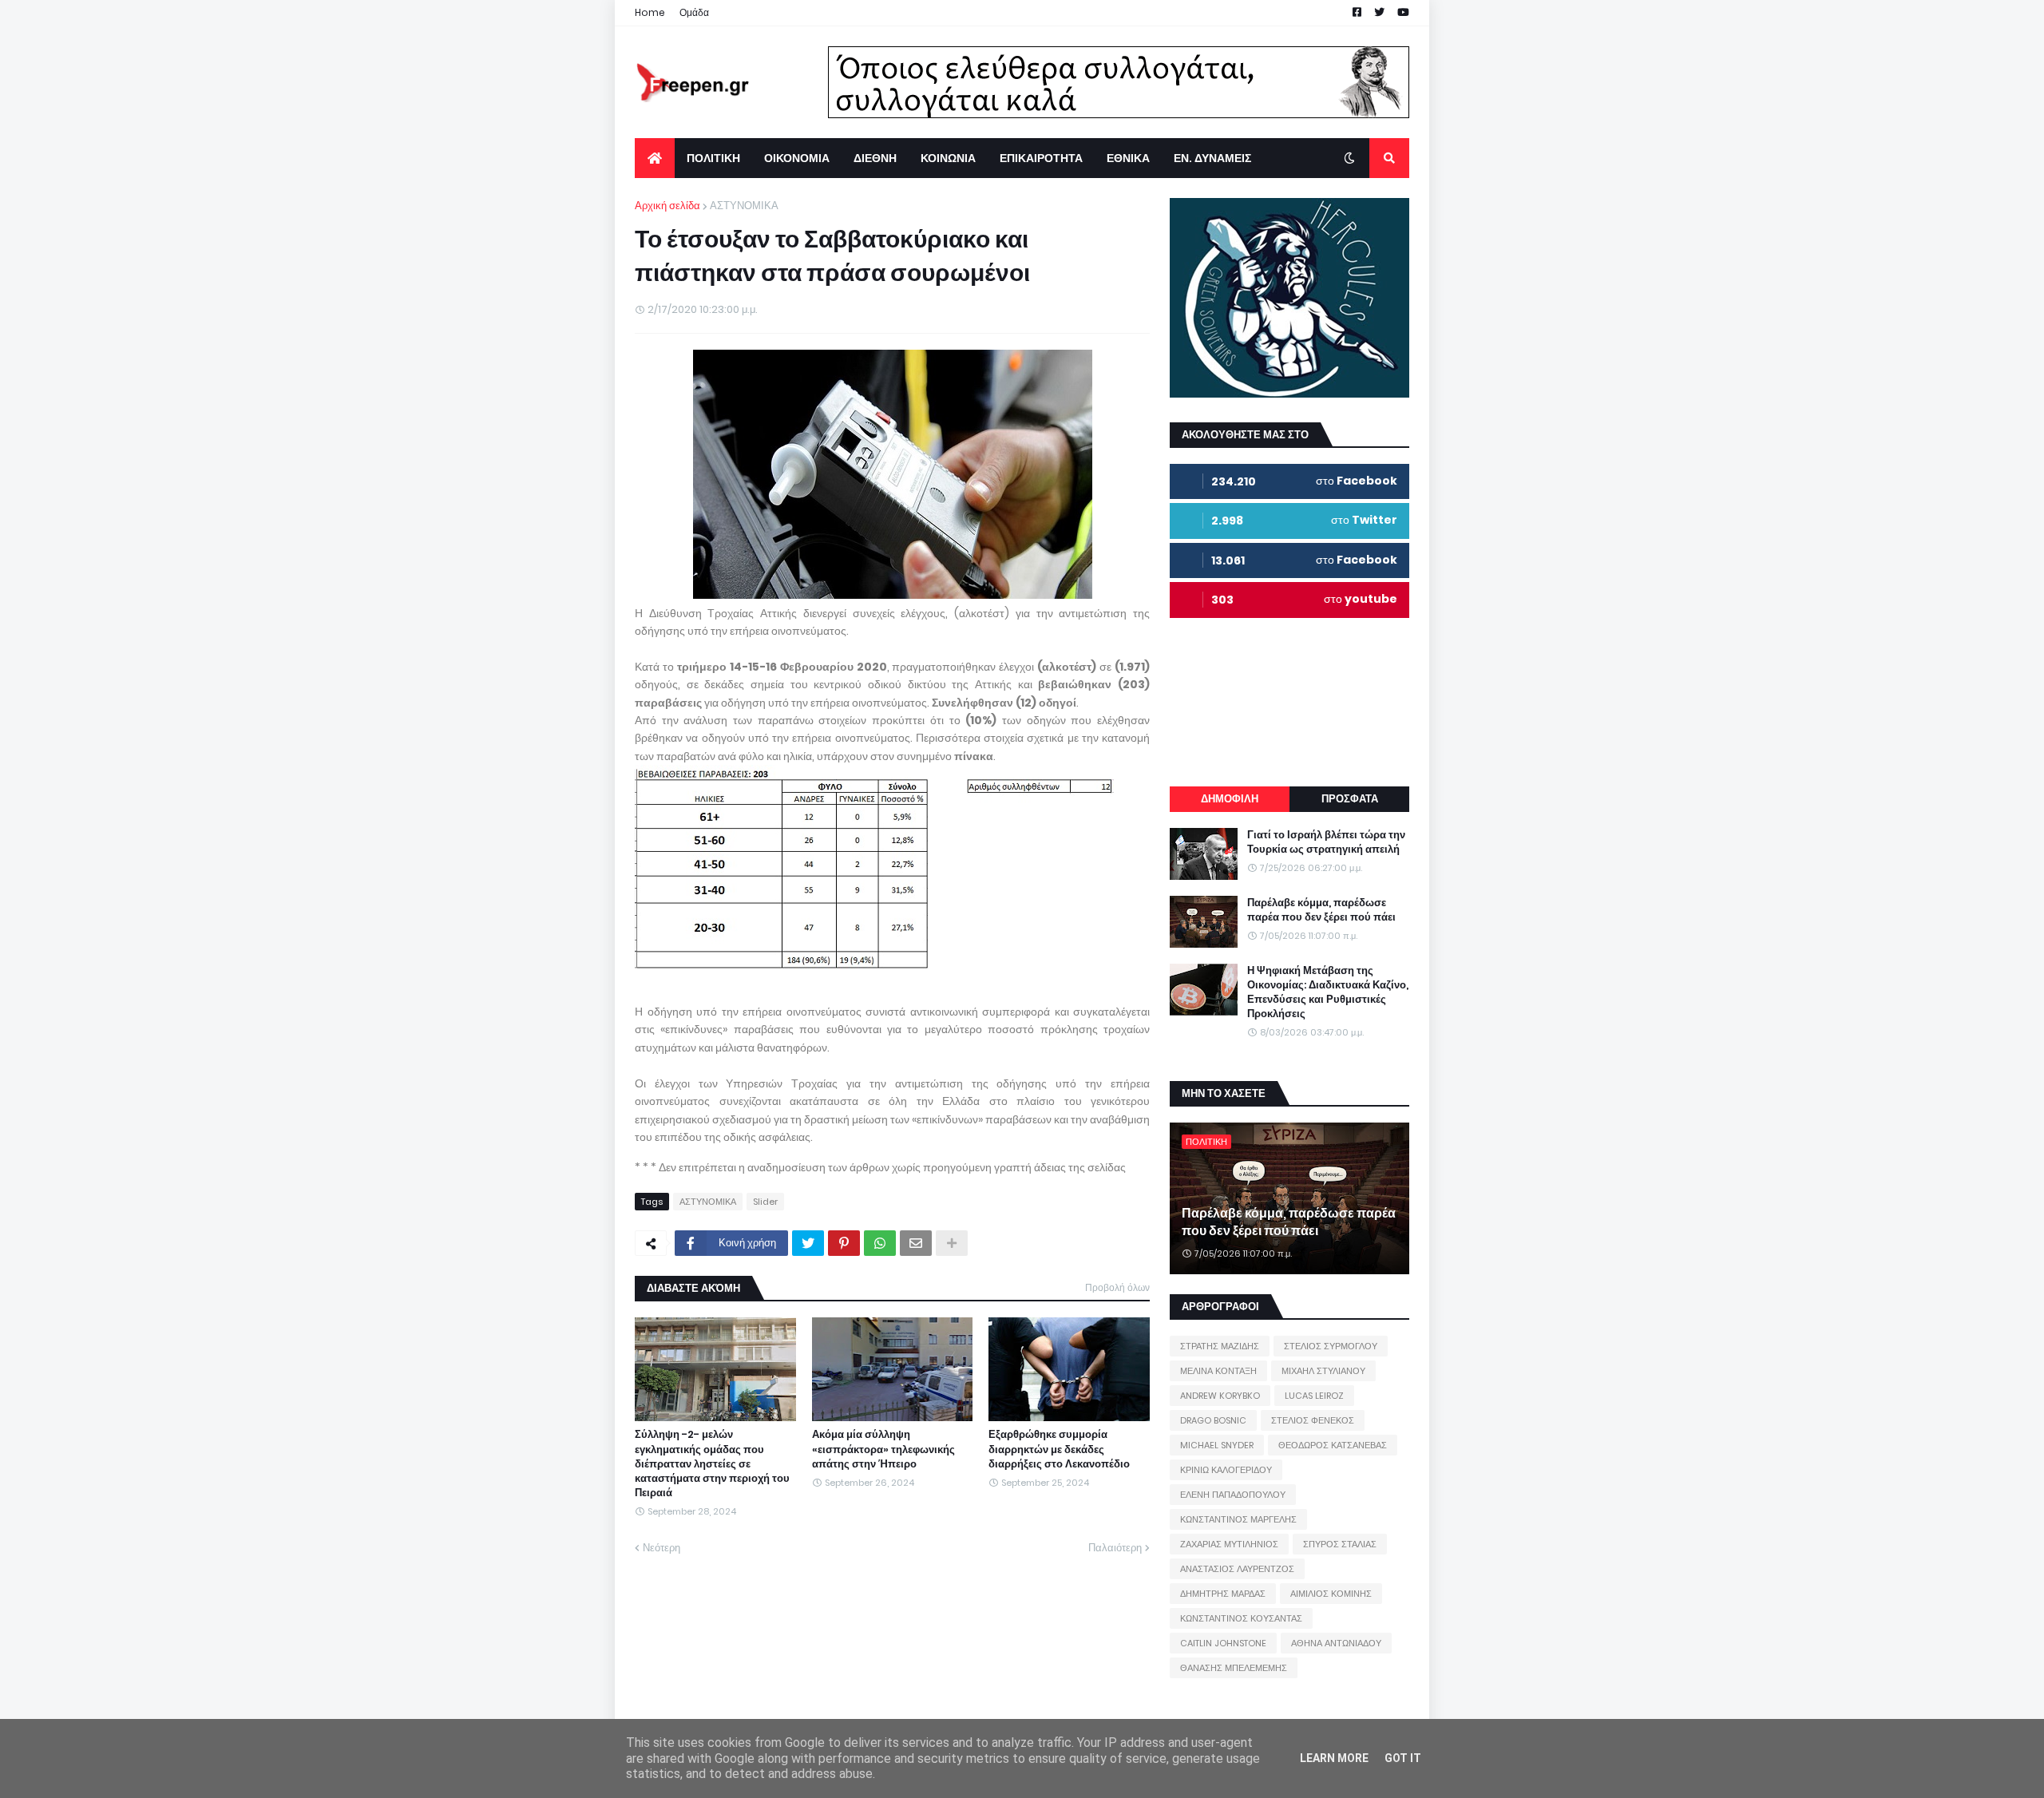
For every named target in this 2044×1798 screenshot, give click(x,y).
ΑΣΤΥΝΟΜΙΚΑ (744, 206)
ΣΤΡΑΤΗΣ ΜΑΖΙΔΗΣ (1220, 1346)
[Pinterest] (844, 1243)
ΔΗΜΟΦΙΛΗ (1230, 799)
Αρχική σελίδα (667, 206)
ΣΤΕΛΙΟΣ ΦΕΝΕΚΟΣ (1313, 1420)
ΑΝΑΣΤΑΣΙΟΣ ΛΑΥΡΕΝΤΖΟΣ (1237, 1569)
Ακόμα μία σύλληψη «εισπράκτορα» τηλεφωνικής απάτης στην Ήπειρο (883, 1449)
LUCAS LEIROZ (1314, 1396)
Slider (765, 1202)
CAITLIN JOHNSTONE (1223, 1643)
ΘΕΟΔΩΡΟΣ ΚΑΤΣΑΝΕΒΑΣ (1333, 1445)
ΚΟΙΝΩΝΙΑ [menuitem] (948, 158)
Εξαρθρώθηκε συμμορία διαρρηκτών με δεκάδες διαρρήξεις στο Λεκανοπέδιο (1059, 1449)
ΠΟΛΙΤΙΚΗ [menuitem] (713, 158)
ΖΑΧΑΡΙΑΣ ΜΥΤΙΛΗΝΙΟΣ (1229, 1544)
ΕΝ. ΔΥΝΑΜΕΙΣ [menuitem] (1212, 158)
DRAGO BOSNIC (1213, 1420)
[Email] (916, 1243)
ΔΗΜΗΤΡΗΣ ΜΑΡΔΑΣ (1223, 1594)
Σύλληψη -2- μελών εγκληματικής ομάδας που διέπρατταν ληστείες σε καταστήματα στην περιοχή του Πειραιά (712, 1464)
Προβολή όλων (1117, 1287)
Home (650, 12)
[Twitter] (808, 1243)
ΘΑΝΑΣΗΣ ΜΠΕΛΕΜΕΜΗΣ (1234, 1668)
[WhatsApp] (880, 1243)
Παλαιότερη (1115, 1548)
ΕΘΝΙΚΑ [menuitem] (1128, 158)
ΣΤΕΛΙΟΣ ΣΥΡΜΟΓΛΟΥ (1331, 1346)
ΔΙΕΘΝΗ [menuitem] (875, 158)
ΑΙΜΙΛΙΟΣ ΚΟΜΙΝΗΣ (1331, 1594)
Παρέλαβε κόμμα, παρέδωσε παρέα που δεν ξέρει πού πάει (1321, 910)
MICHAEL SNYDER (1217, 1445)
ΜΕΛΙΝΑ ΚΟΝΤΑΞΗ (1218, 1371)
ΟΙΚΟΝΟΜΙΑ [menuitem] (797, 158)
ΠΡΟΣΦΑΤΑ (1350, 799)
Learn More (1334, 1758)
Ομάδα (694, 12)
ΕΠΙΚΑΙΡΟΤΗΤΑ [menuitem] (1041, 158)
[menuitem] (655, 158)
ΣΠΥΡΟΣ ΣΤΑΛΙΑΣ (1340, 1544)
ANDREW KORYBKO (1220, 1396)
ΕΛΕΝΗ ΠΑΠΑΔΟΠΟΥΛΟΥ (1233, 1495)
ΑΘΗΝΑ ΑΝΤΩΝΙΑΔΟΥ (1336, 1643)
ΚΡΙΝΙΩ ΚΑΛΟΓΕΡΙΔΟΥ (1226, 1470)
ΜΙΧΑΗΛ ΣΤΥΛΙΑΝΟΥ (1323, 1371)
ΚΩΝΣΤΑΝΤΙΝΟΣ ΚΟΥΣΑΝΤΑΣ (1241, 1618)
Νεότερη (662, 1548)
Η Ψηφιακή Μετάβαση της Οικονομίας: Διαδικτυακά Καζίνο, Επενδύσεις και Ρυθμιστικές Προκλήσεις (1328, 993)
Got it (1403, 1758)
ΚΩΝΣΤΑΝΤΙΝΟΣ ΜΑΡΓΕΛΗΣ (1238, 1519)
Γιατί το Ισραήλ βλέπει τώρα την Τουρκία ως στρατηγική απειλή (1326, 842)
